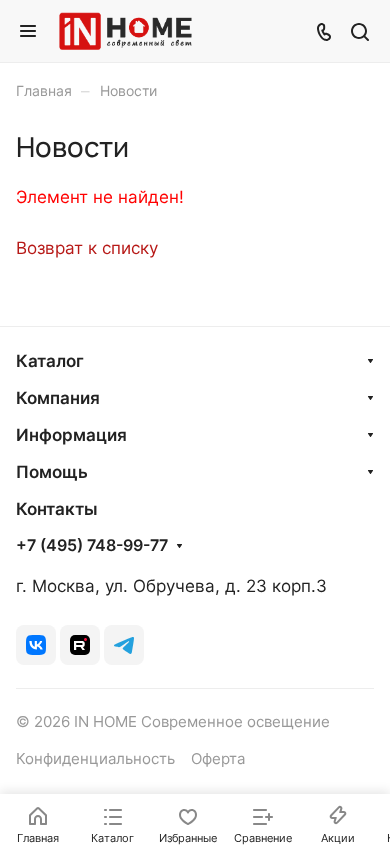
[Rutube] (80, 645)
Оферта (218, 759)
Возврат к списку (87, 248)
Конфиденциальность (95, 759)
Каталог (50, 361)
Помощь (52, 472)
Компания (58, 398)
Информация (71, 435)
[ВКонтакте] (36, 645)
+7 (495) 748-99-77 (92, 546)
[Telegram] (124, 645)
